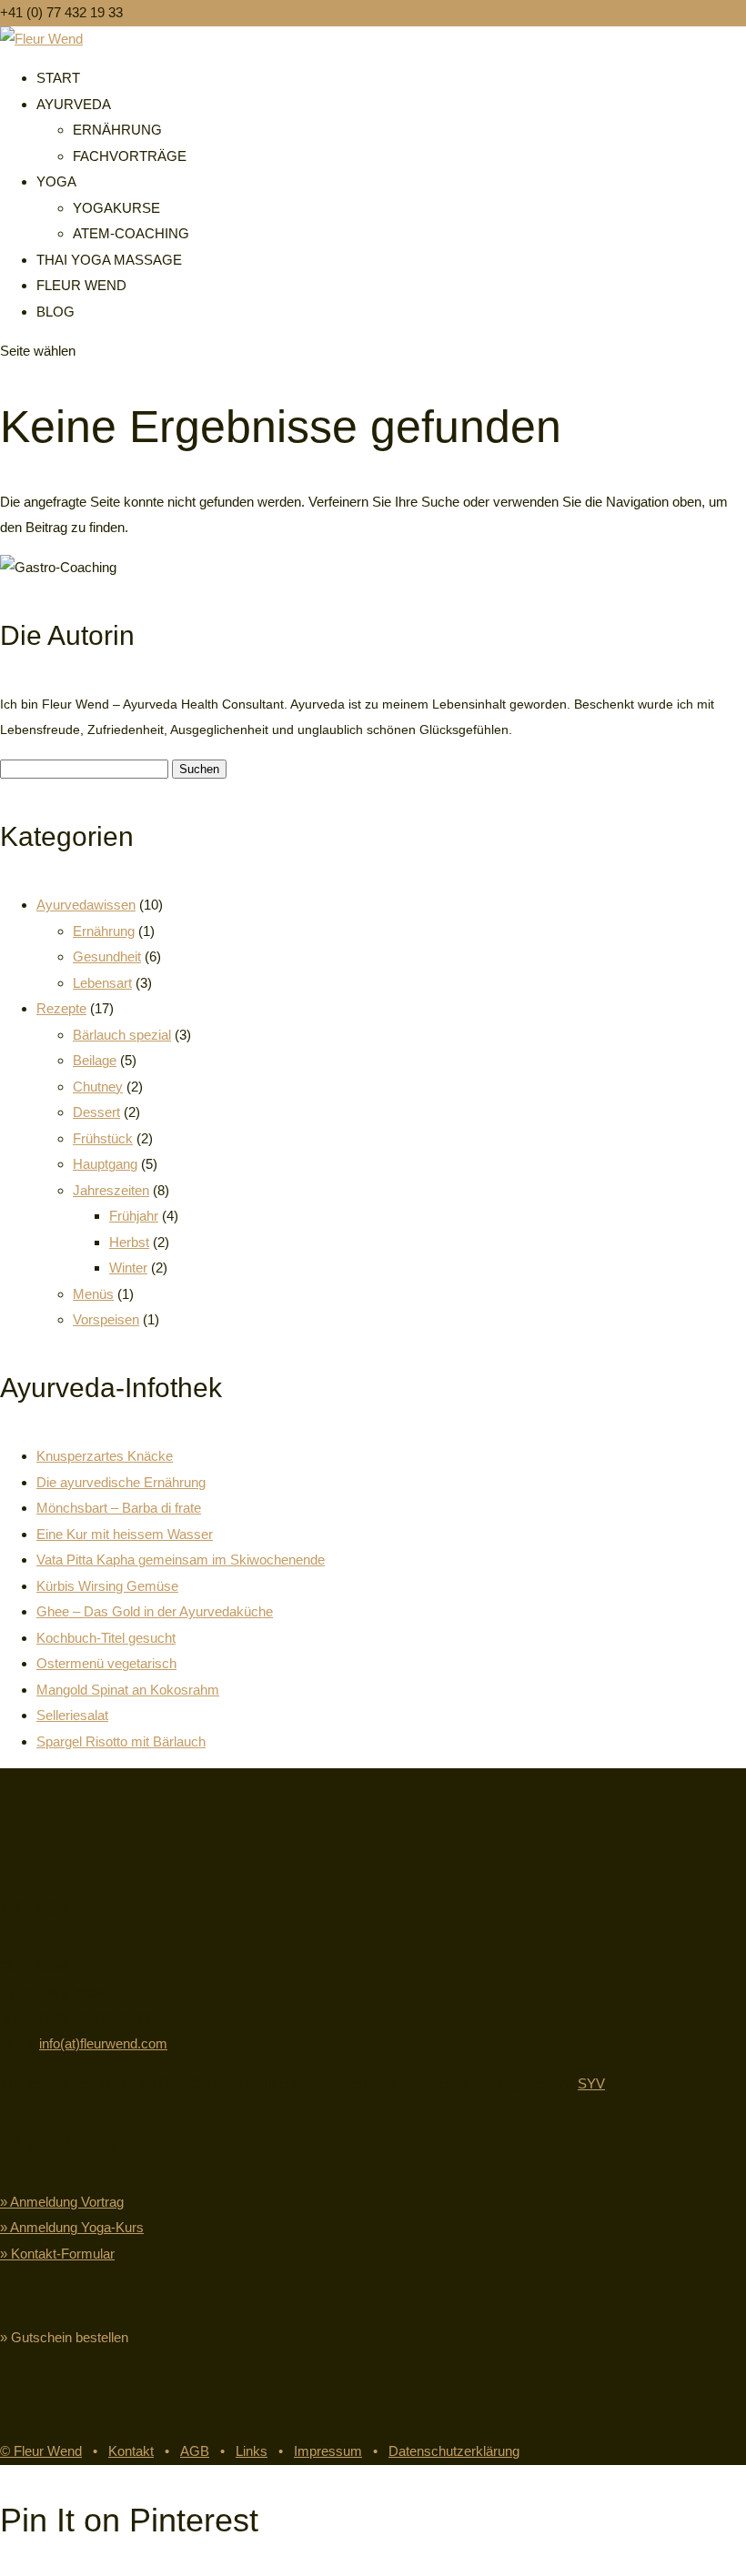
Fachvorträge (130, 156)
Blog (55, 312)
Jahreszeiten (111, 1190)
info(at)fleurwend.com (103, 2043)
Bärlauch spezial (122, 1035)
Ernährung (117, 130)
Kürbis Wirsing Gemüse (107, 1586)
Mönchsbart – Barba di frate (119, 1508)
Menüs (93, 1294)
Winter (128, 1268)
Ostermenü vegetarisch (106, 1663)
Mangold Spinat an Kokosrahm (128, 1690)
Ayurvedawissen (86, 905)
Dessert (96, 1112)
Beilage (95, 1060)
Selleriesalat (72, 1715)
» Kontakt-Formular (57, 2254)
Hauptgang (105, 1164)
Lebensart (102, 983)
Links (252, 2451)
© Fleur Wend (41, 2451)
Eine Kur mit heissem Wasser (125, 1534)
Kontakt (131, 2451)
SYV (591, 2083)
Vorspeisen (106, 1319)
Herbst (129, 1242)
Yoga (56, 181)
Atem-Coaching (131, 233)
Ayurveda (74, 104)
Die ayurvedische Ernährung (121, 1482)
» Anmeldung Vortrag (62, 2202)
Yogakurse (116, 208)
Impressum (328, 2451)
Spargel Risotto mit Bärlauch (121, 1741)
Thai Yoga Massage (109, 260)
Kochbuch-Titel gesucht (106, 1638)
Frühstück (103, 1138)
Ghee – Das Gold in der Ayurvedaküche (155, 1611)
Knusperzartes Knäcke (105, 1456)
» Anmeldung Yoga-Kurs (72, 2227)
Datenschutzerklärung (454, 2451)
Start (58, 78)
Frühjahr (134, 1216)
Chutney (98, 1087)
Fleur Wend (81, 285)
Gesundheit (107, 956)
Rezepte (61, 1008)
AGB (195, 2451)
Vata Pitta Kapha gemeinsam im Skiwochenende (181, 1560)
